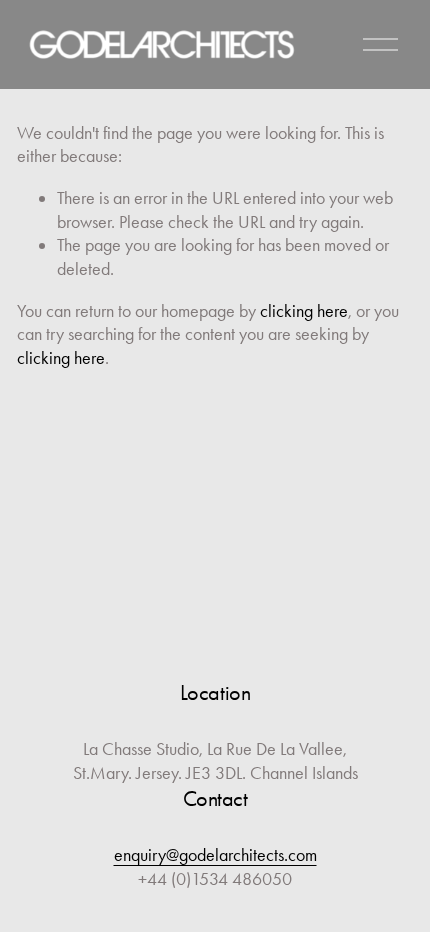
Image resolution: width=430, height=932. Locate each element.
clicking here (304, 311)
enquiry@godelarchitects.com (215, 855)
